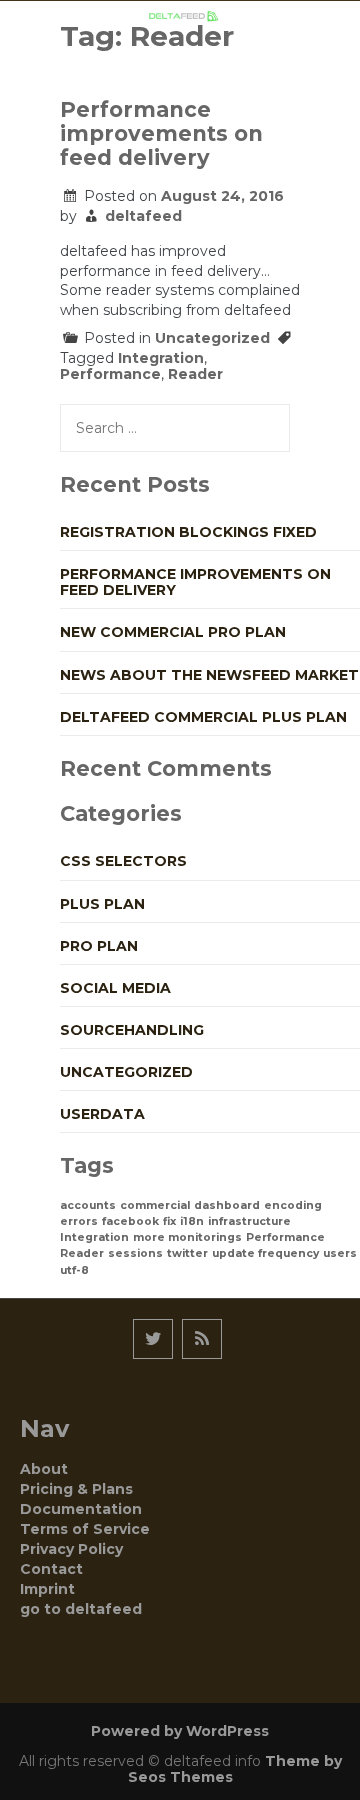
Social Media (115, 988)
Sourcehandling (132, 1030)
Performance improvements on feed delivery (161, 133)
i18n (192, 1221)
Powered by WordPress (180, 1731)
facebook (130, 1221)
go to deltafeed (81, 1609)
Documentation (81, 1509)
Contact (51, 1569)
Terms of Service (85, 1529)
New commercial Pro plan (173, 632)
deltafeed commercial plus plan (203, 717)
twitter (187, 1253)
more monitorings (187, 1237)
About (44, 1469)
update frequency (265, 1253)
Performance (110, 374)
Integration (161, 358)
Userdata (102, 1114)
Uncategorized (212, 338)
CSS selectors (123, 861)
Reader (195, 374)
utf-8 (74, 1270)
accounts (88, 1205)
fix (169, 1221)
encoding (293, 1205)
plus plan (102, 904)
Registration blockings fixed (188, 532)
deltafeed (143, 216)
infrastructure (249, 1221)
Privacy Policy (71, 1549)
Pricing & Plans (76, 1489)
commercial (155, 1205)
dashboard (227, 1205)
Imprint (47, 1589)
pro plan (99, 946)
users (340, 1253)
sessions (135, 1253)
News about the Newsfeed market (209, 675)
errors (79, 1221)
